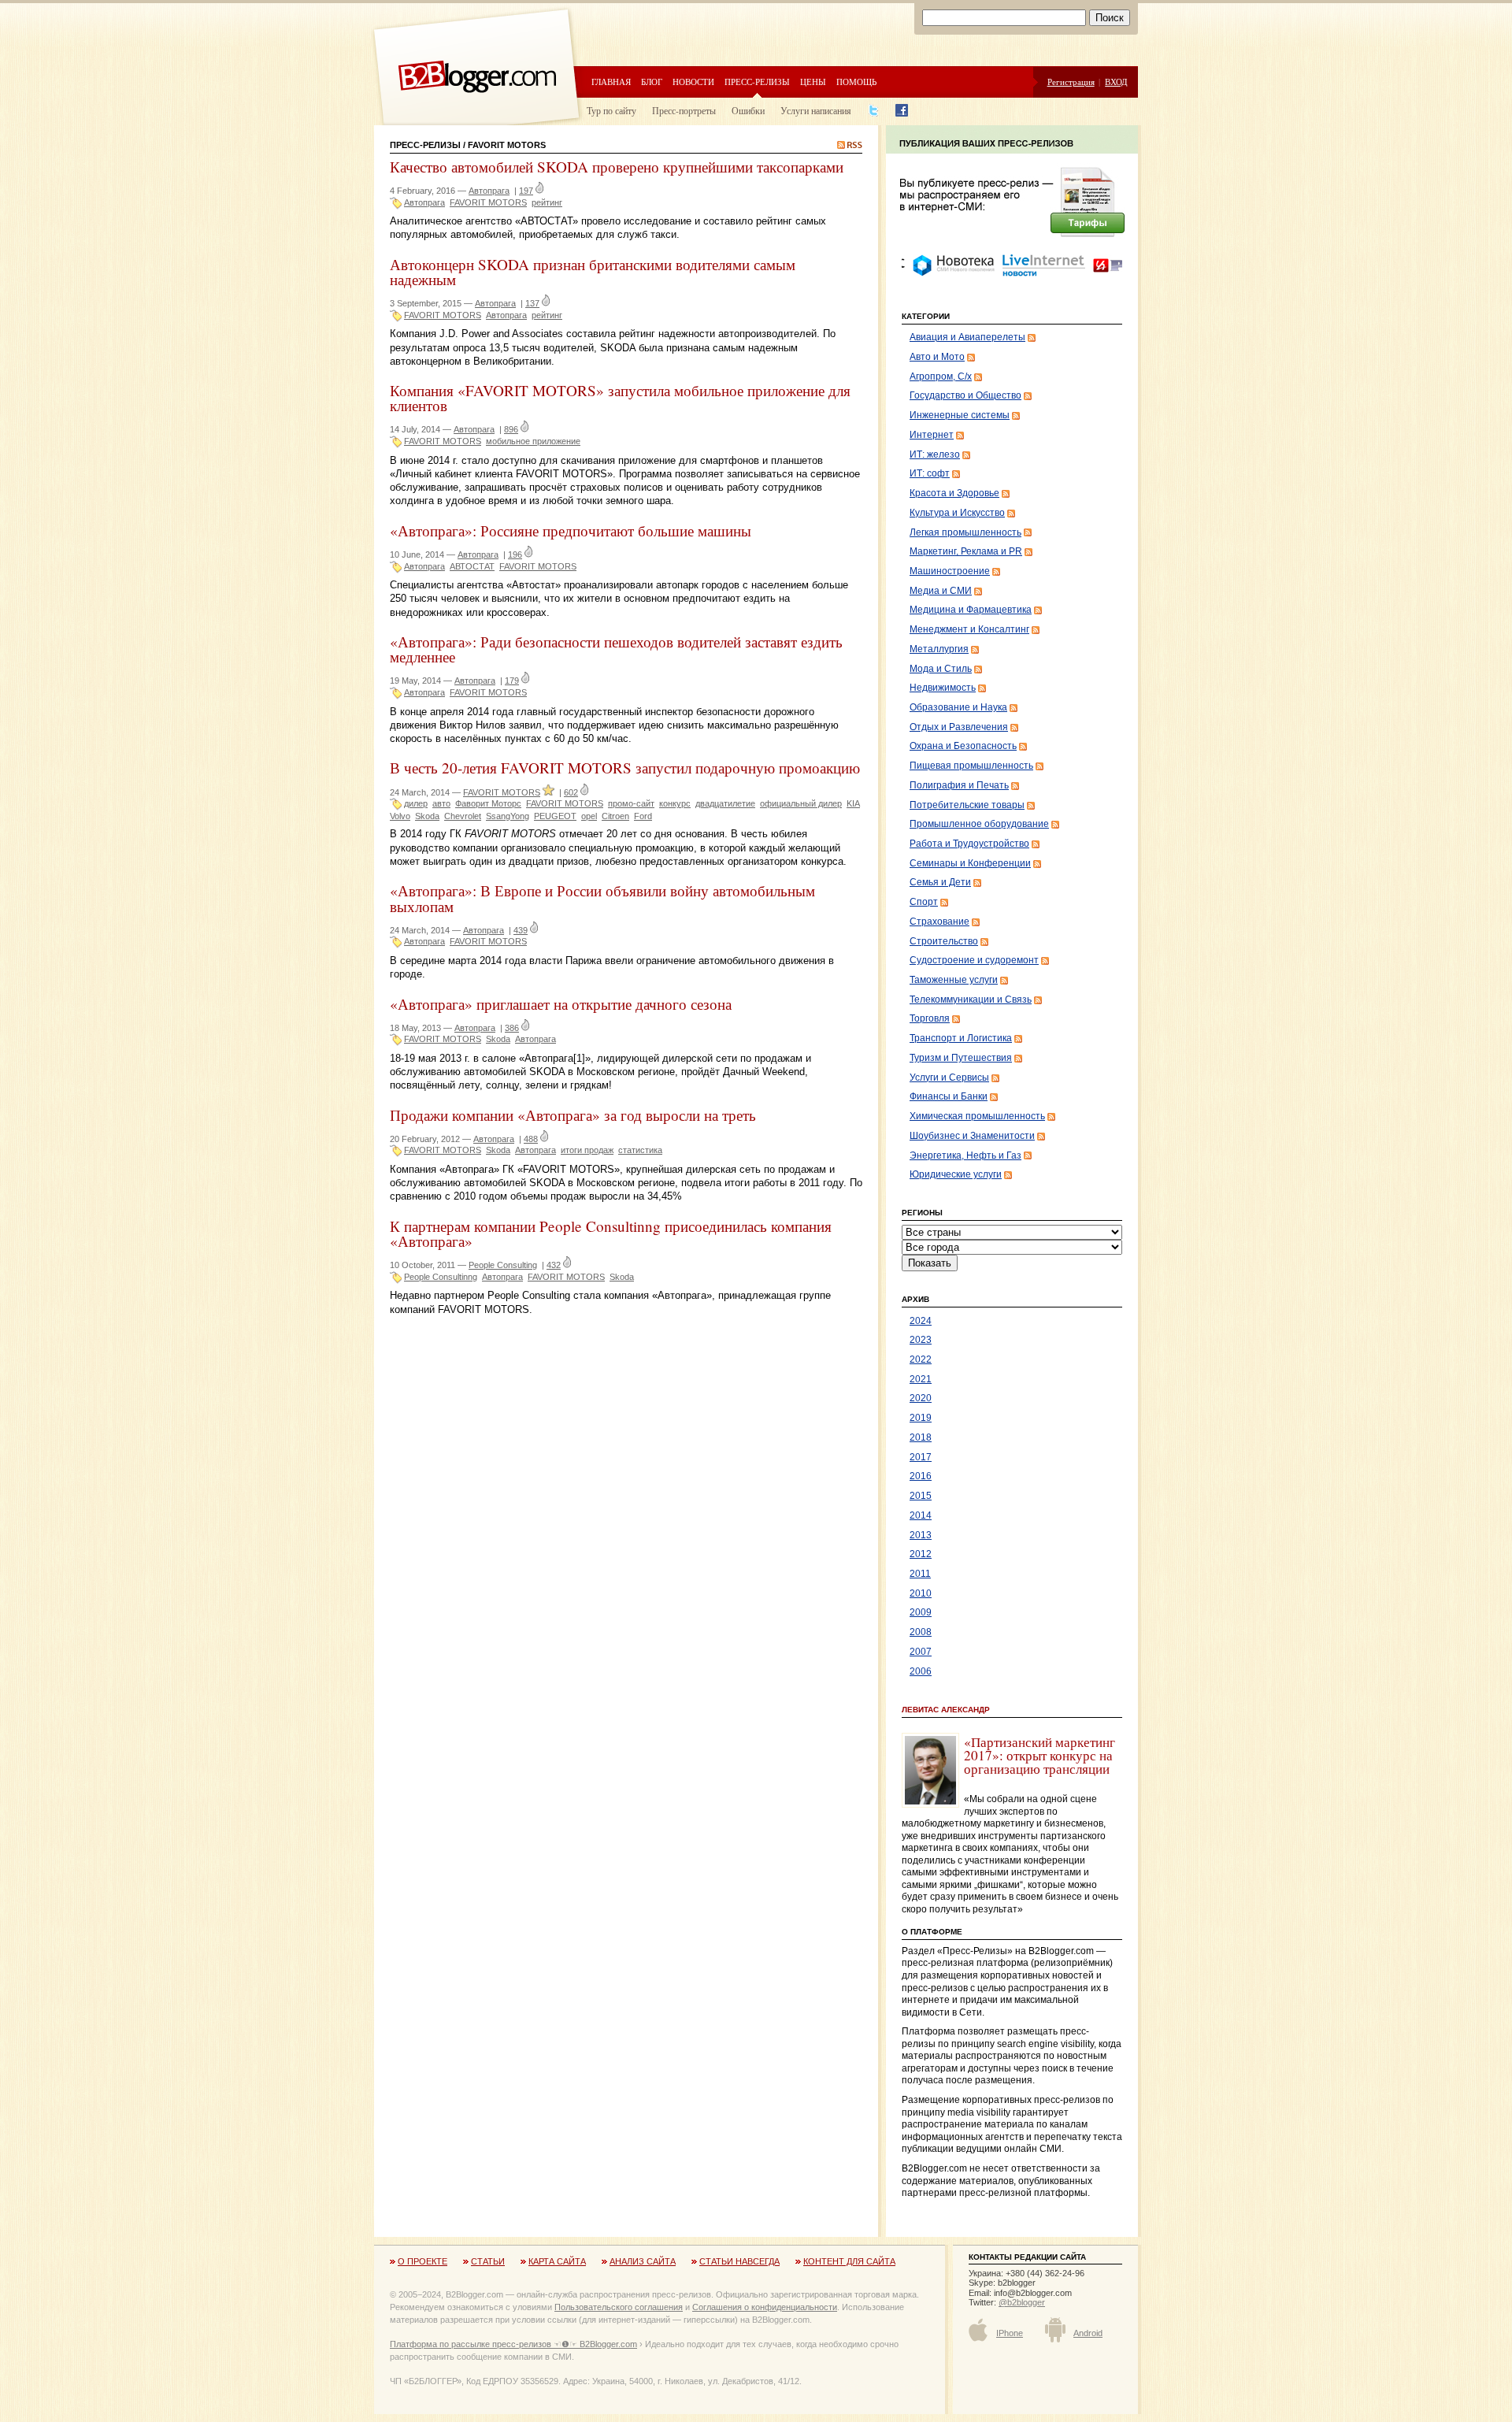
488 (531, 1139)
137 (532, 303)
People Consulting (503, 1265)
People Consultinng (441, 1277)
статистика (640, 1150)
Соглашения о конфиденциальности (765, 2307)
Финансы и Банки (949, 1096)
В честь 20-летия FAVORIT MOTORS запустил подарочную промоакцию (625, 768)
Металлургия (939, 649)
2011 (920, 1574)
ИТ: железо (935, 454)
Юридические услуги (956, 1174)
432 (554, 1265)
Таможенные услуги (954, 980)
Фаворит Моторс (488, 803)
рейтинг (547, 202)
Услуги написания (816, 110)
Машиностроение (950, 571)
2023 (921, 1340)
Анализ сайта (643, 2261)
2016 (921, 1476)
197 (526, 191)
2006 (921, 1671)
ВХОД (1116, 82)
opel (589, 816)
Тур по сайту (611, 110)
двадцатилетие (725, 803)
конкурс (675, 803)
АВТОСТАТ (472, 566)
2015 (921, 1496)
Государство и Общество (965, 395)
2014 (921, 1515)
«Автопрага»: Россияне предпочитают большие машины (571, 530)
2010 (921, 1593)
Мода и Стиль (941, 669)
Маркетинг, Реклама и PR (966, 551)
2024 (921, 1321)
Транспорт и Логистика (961, 1038)
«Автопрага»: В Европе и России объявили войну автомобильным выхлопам (602, 898)
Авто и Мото (937, 357)
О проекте (422, 2261)
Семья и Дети (940, 882)
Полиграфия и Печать (959, 785)
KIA (853, 803)
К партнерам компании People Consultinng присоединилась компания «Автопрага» (611, 1233)
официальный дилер (801, 803)
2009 (921, 1612)
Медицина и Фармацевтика (971, 610)
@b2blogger (1022, 2302)
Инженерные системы (960, 415)
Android (1088, 2333)
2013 (921, 1535)
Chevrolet (463, 816)
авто (441, 803)
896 (511, 429)
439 (521, 930)
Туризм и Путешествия (961, 1058)
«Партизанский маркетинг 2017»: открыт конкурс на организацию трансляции (1039, 1756)
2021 (921, 1379)
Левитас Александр (946, 1710)
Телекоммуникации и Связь (971, 1000)
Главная (611, 82)
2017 (921, 1457)
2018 (921, 1437)
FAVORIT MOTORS (488, 202)
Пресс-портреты (684, 110)
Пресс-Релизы (425, 145)
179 (512, 681)
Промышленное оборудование (979, 824)
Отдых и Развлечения (959, 727)
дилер (416, 803)
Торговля (930, 1018)
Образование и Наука (958, 707)
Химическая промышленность (977, 1116)
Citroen (615, 816)
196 (515, 555)
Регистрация (1071, 82)
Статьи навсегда (739, 2261)
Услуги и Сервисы (949, 1077)
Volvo (400, 816)
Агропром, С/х (941, 376)
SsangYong (508, 816)
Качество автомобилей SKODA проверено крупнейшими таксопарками (617, 167)
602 (571, 792)
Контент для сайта (849, 2261)
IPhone (1010, 2333)
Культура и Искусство (957, 513)
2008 (921, 1632)
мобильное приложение (533, 441)
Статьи (488, 2261)
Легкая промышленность (965, 532)
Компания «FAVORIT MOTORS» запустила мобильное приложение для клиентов (620, 398)
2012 (921, 1554)
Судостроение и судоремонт (974, 960)
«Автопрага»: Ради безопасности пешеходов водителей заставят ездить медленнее (616, 649)
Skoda (427, 816)
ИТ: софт (930, 473)
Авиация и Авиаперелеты (967, 337)
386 (512, 1028)
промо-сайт (631, 803)
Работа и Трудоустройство (969, 844)
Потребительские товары (967, 805)
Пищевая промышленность (971, 766)
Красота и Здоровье (954, 493)
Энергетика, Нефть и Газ (965, 1155)
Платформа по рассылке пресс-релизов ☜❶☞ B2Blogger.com (513, 2344)
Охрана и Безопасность (963, 746)
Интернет (932, 435)
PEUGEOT (555, 816)
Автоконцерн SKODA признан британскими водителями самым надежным (593, 272)
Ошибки (748, 110)
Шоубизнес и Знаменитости (972, 1136)
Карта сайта (557, 2261)
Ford (643, 816)
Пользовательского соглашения (619, 2307)
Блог (652, 82)
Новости (693, 82)
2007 (921, 1652)
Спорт (924, 902)
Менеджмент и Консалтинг (969, 629)
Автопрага (489, 191)
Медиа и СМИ (941, 591)
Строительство (944, 941)
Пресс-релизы (757, 82)
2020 (921, 1398)
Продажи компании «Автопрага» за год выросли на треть (573, 1115)
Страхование (939, 922)
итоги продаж (587, 1150)
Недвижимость (943, 688)
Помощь (856, 82)
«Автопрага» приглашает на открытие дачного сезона (561, 1004)
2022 (921, 1359)
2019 (921, 1418)
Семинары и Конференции (970, 863)
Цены (813, 82)
